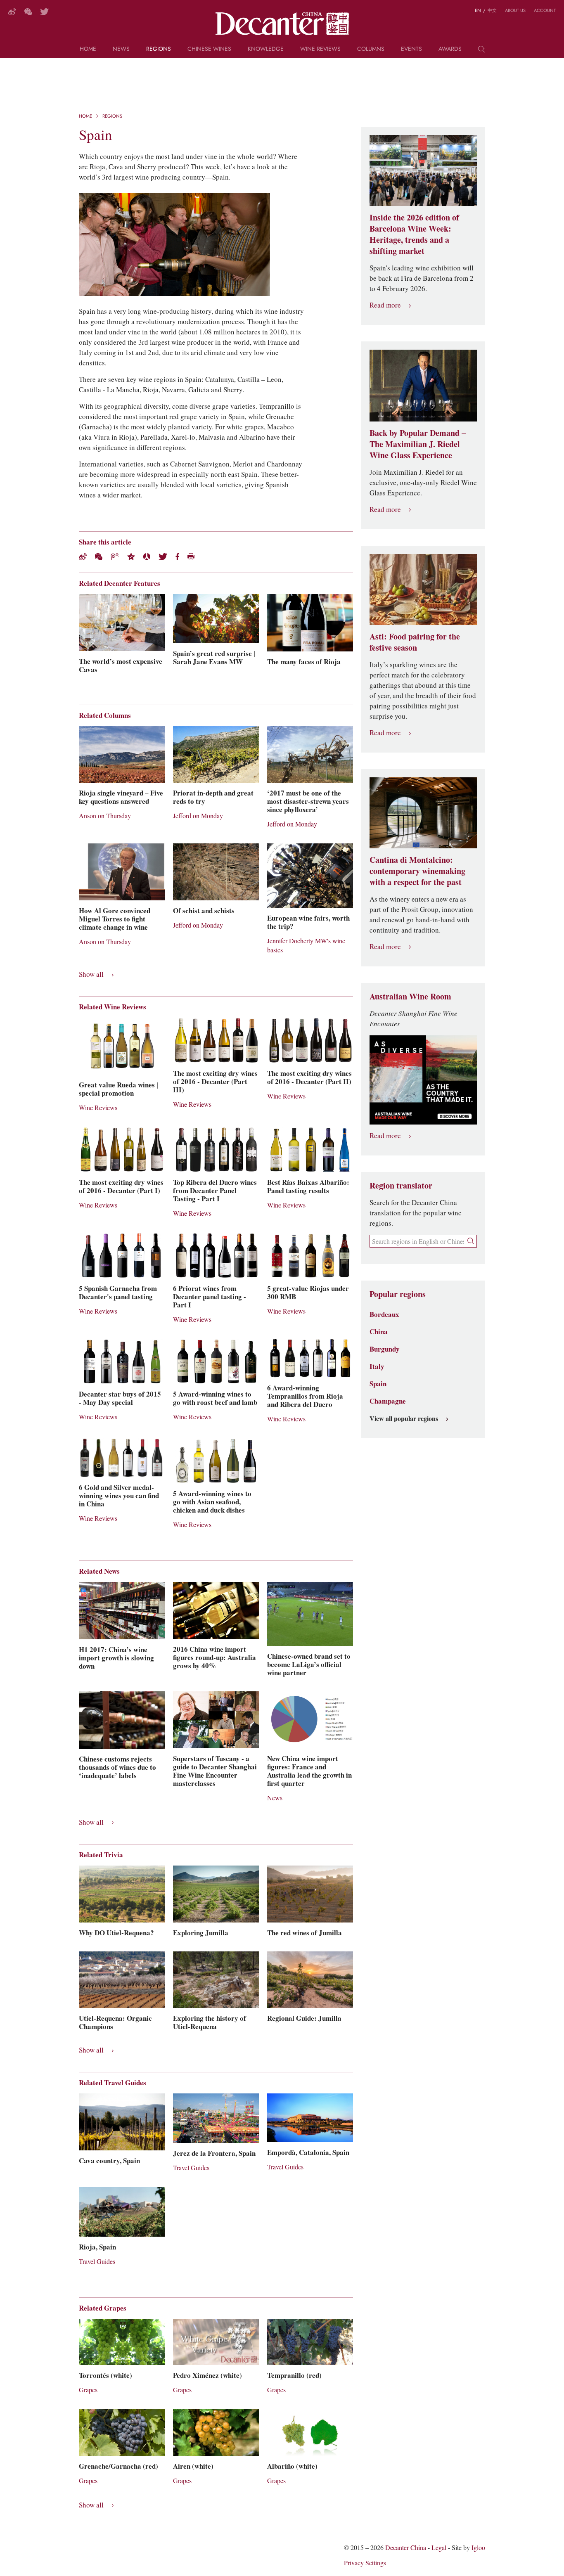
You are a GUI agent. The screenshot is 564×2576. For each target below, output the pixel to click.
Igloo (478, 2548)
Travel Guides (191, 2168)
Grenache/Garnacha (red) (118, 2466)
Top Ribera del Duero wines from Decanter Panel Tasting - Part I (215, 1191)
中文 (492, 10)
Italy (377, 1366)
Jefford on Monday (198, 816)
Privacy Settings (365, 2563)
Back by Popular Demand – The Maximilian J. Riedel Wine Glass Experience (418, 444)
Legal (439, 2548)
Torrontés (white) (105, 2375)
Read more (385, 305)
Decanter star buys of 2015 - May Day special (120, 1398)
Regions (159, 49)
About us (515, 10)
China (379, 1332)
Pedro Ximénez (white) (207, 2375)
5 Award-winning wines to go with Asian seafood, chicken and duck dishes (212, 1502)
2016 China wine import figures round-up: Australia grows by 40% (214, 1657)
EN (478, 10)
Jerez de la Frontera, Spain (214, 2153)
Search (481, 52)
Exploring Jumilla (201, 1933)
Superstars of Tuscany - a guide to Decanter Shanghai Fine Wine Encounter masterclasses (215, 1771)
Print (191, 557)
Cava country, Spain (109, 2161)
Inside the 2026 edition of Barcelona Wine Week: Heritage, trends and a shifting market (414, 234)
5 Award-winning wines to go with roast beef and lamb (215, 1398)
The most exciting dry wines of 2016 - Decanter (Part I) (121, 1186)
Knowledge (266, 49)
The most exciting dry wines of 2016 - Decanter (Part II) (309, 1077)
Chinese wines (209, 49)
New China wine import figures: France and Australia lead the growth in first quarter (309, 1771)
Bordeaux (384, 1314)
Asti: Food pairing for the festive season (415, 642)
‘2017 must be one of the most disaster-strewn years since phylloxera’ (308, 801)
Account (545, 10)
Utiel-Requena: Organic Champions (115, 2022)
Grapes (88, 2390)
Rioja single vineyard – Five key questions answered (121, 797)
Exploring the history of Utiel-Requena (210, 2022)
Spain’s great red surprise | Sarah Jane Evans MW (214, 658)
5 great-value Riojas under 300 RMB (308, 1293)
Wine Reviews (320, 49)
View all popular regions (404, 1419)
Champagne (388, 1401)
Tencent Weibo (115, 557)
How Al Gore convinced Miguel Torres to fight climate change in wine (115, 919)
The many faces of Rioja (304, 662)
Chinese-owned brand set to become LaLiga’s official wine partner (309, 1664)
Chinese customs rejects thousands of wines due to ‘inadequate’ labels (117, 1767)
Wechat (99, 557)
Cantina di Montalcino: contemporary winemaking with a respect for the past (417, 871)
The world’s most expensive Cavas (121, 665)
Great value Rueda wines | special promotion (118, 1089)
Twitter (44, 12)
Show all (91, 974)
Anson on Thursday (105, 816)
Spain (378, 1384)
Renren (147, 557)
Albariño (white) (292, 2466)
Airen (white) (193, 2466)
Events (411, 49)
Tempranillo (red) (294, 2375)
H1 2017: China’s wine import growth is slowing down (116, 1658)
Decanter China (282, 24)
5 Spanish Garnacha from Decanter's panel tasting (118, 1293)
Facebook (177, 557)
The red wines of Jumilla (305, 1933)
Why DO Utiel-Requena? (116, 1933)
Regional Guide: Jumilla (304, 2018)
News (121, 49)
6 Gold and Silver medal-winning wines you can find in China (119, 1496)
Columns (371, 49)
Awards (450, 49)
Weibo (12, 12)
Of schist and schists (204, 911)
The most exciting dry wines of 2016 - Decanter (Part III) (215, 1082)
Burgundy (385, 1349)
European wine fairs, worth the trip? (308, 922)
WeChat (28, 12)
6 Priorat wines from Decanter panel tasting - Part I (210, 1297)
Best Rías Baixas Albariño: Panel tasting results (308, 1186)
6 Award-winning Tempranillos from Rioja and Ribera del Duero (305, 1396)
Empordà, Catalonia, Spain (308, 2152)
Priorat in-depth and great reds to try (213, 797)
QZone (131, 556)
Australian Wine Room (410, 997)
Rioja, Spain (97, 2247)
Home (88, 49)
